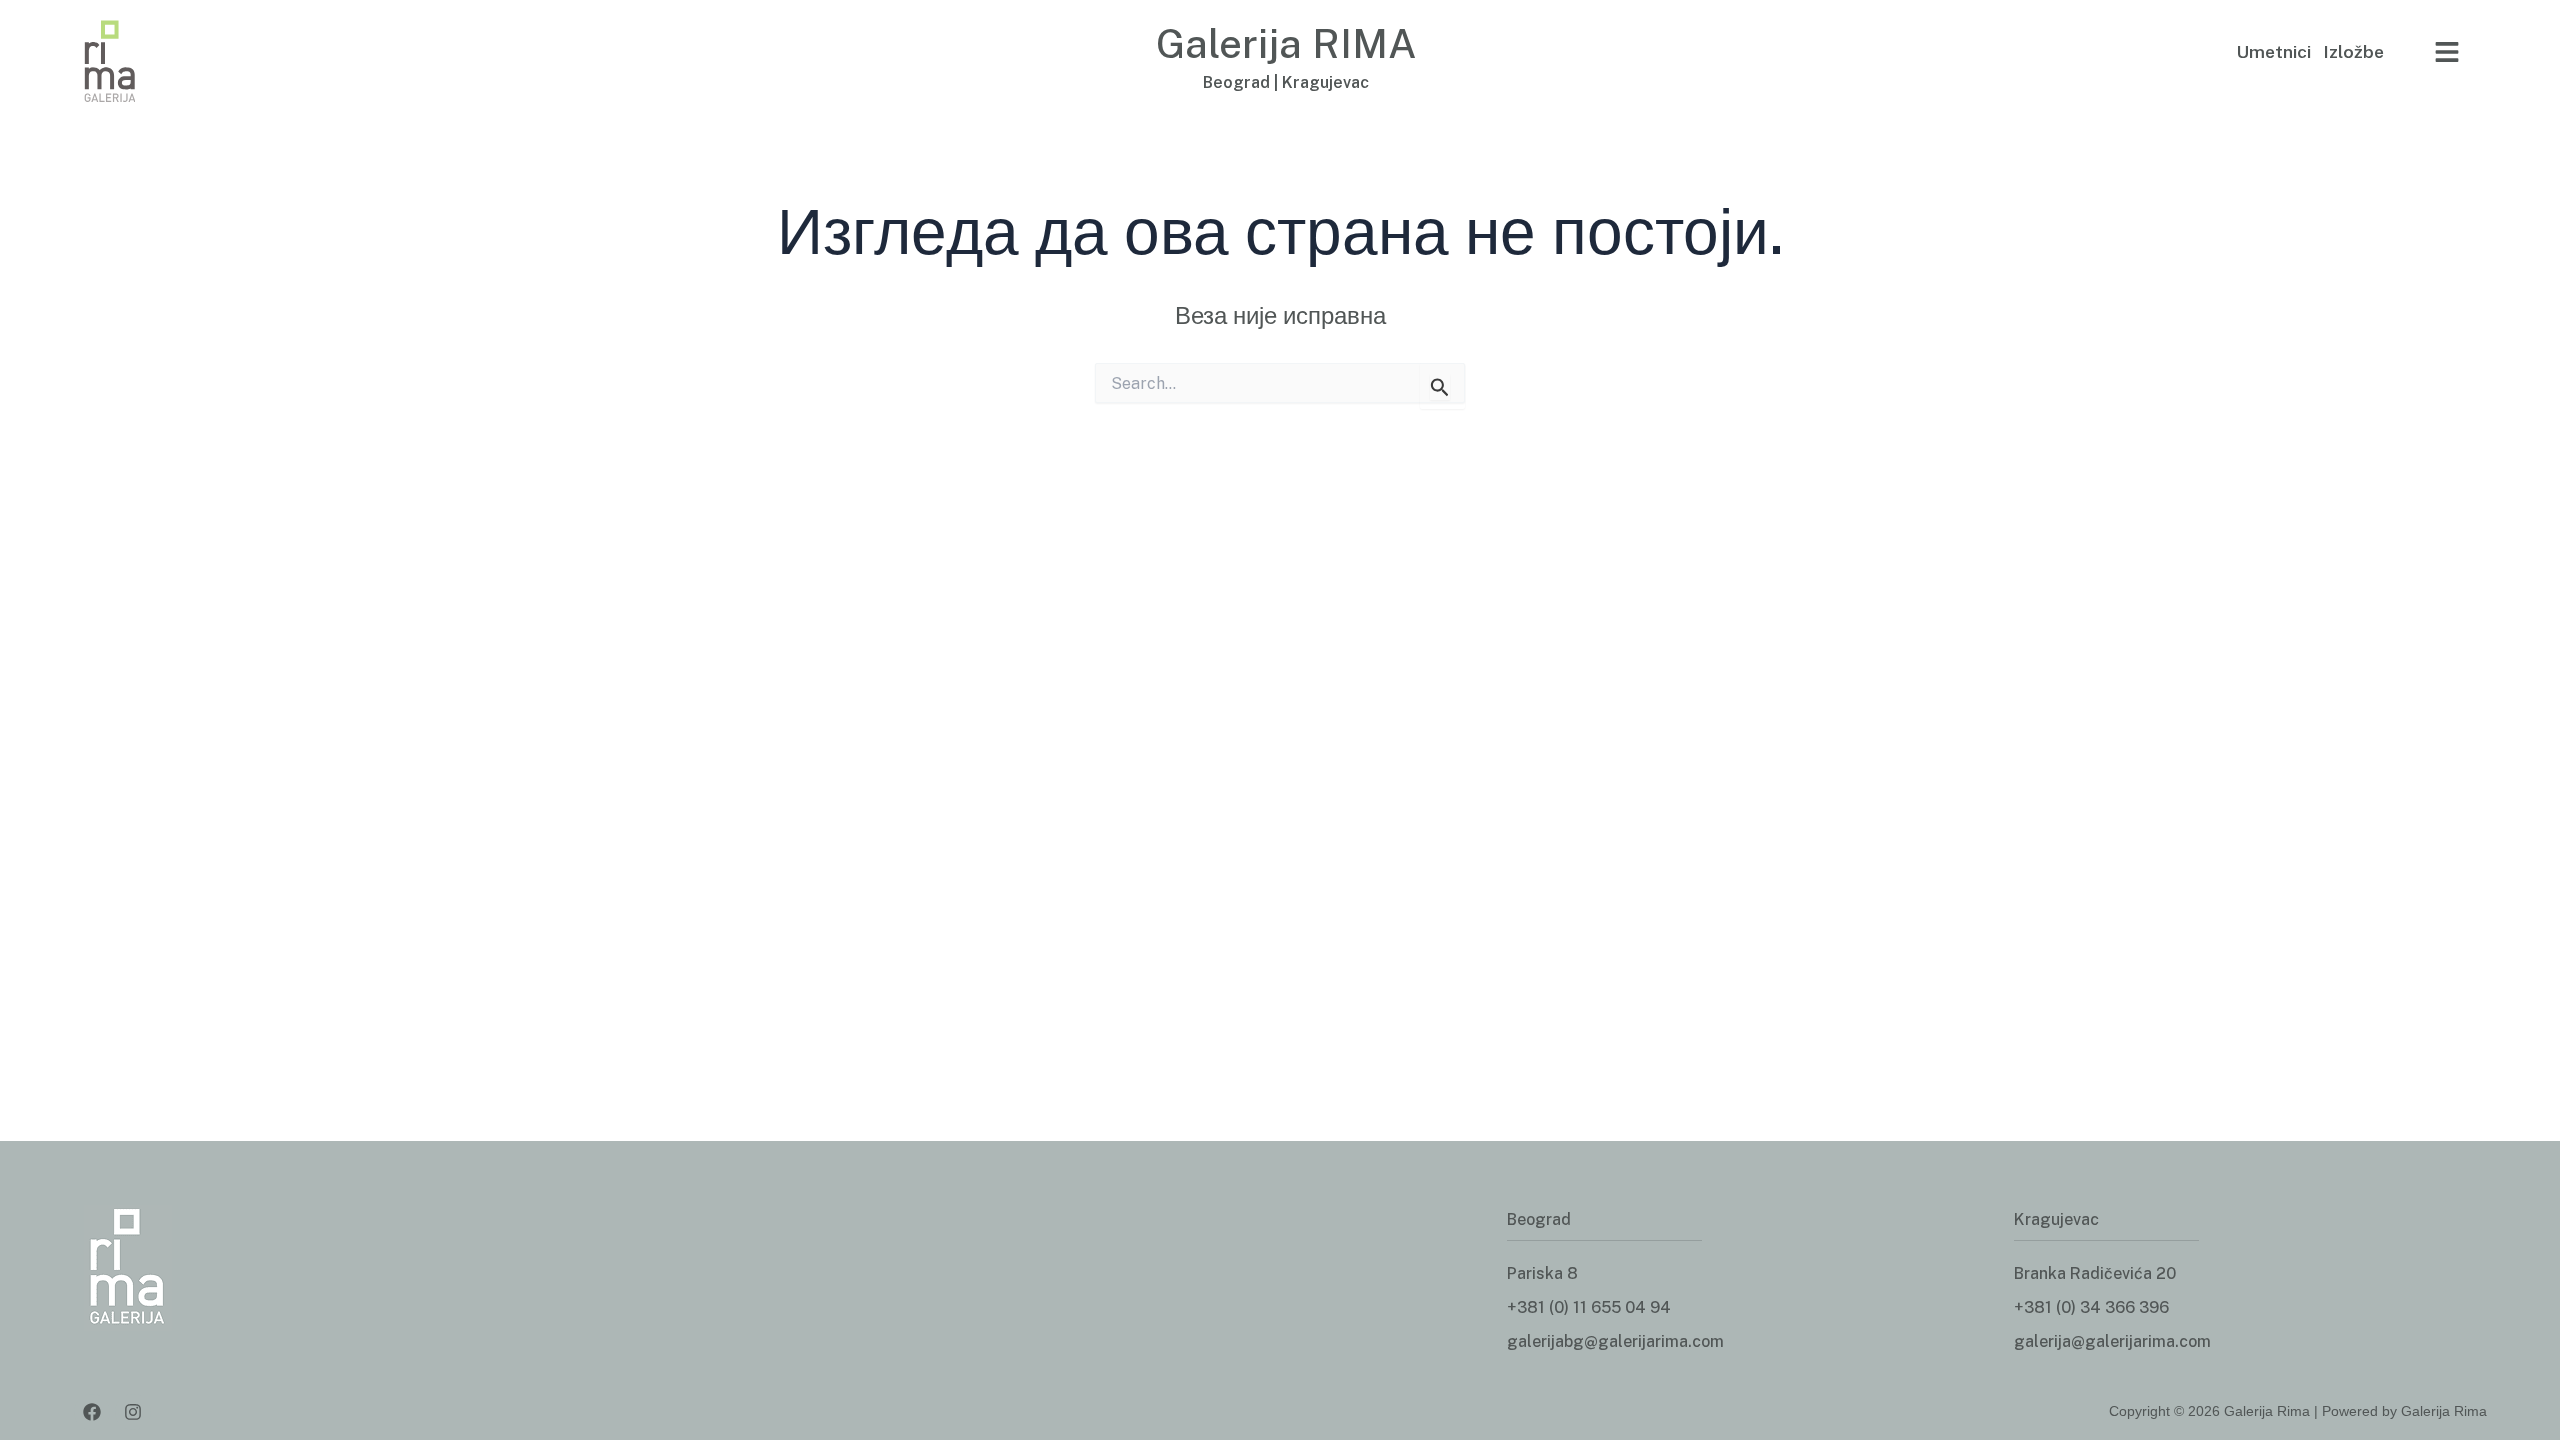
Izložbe (2353, 51)
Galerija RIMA (1286, 43)
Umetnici (2273, 51)
